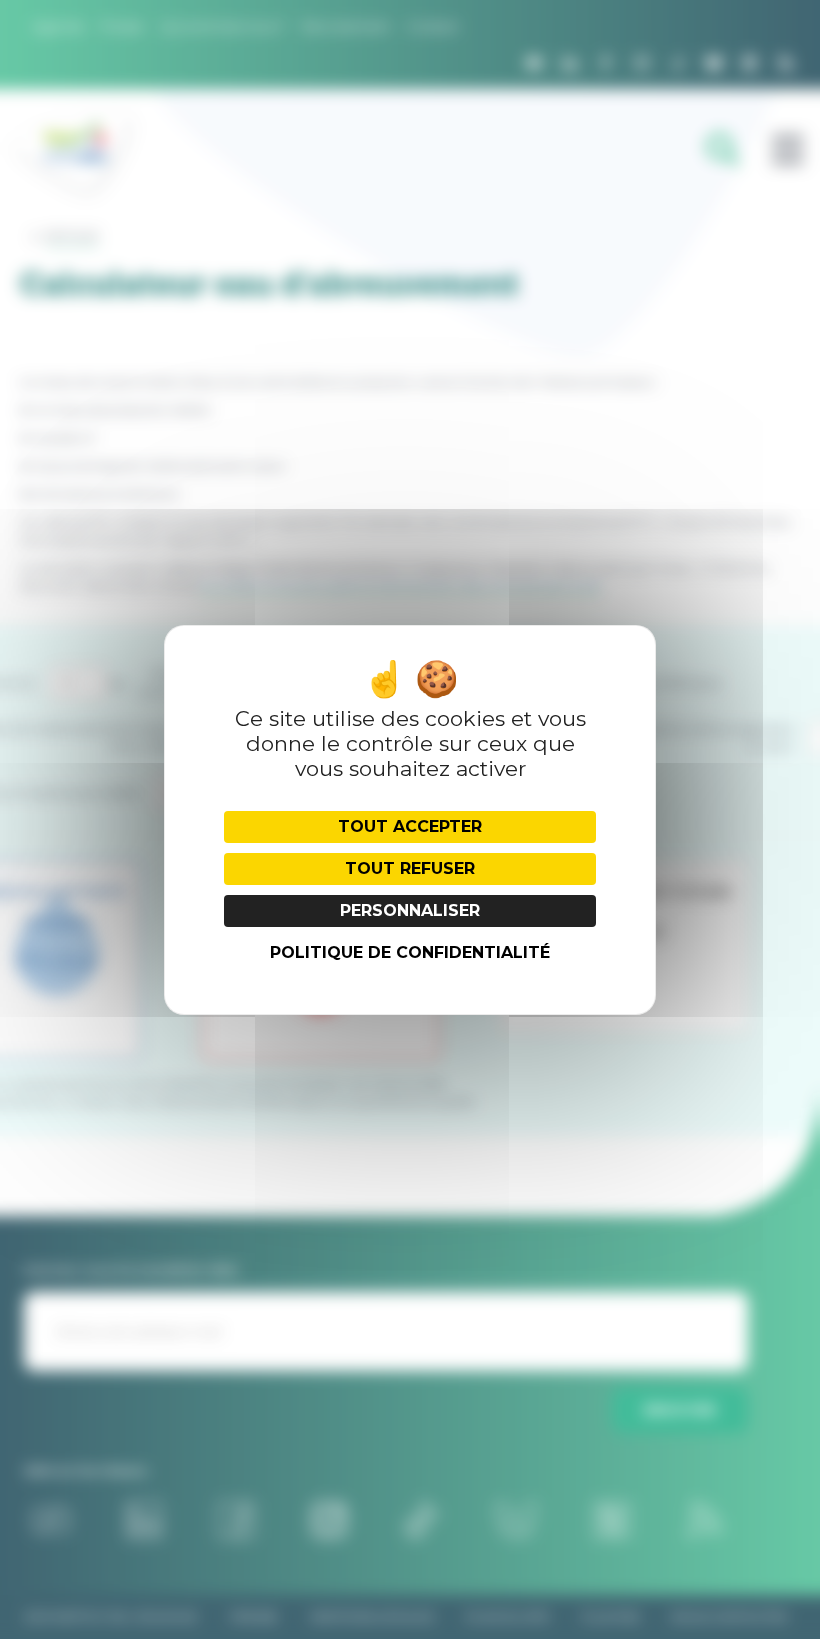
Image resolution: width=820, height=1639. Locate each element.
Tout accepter (410, 826)
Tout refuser (410, 868)
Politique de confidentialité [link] (410, 952)
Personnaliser (410, 910)
